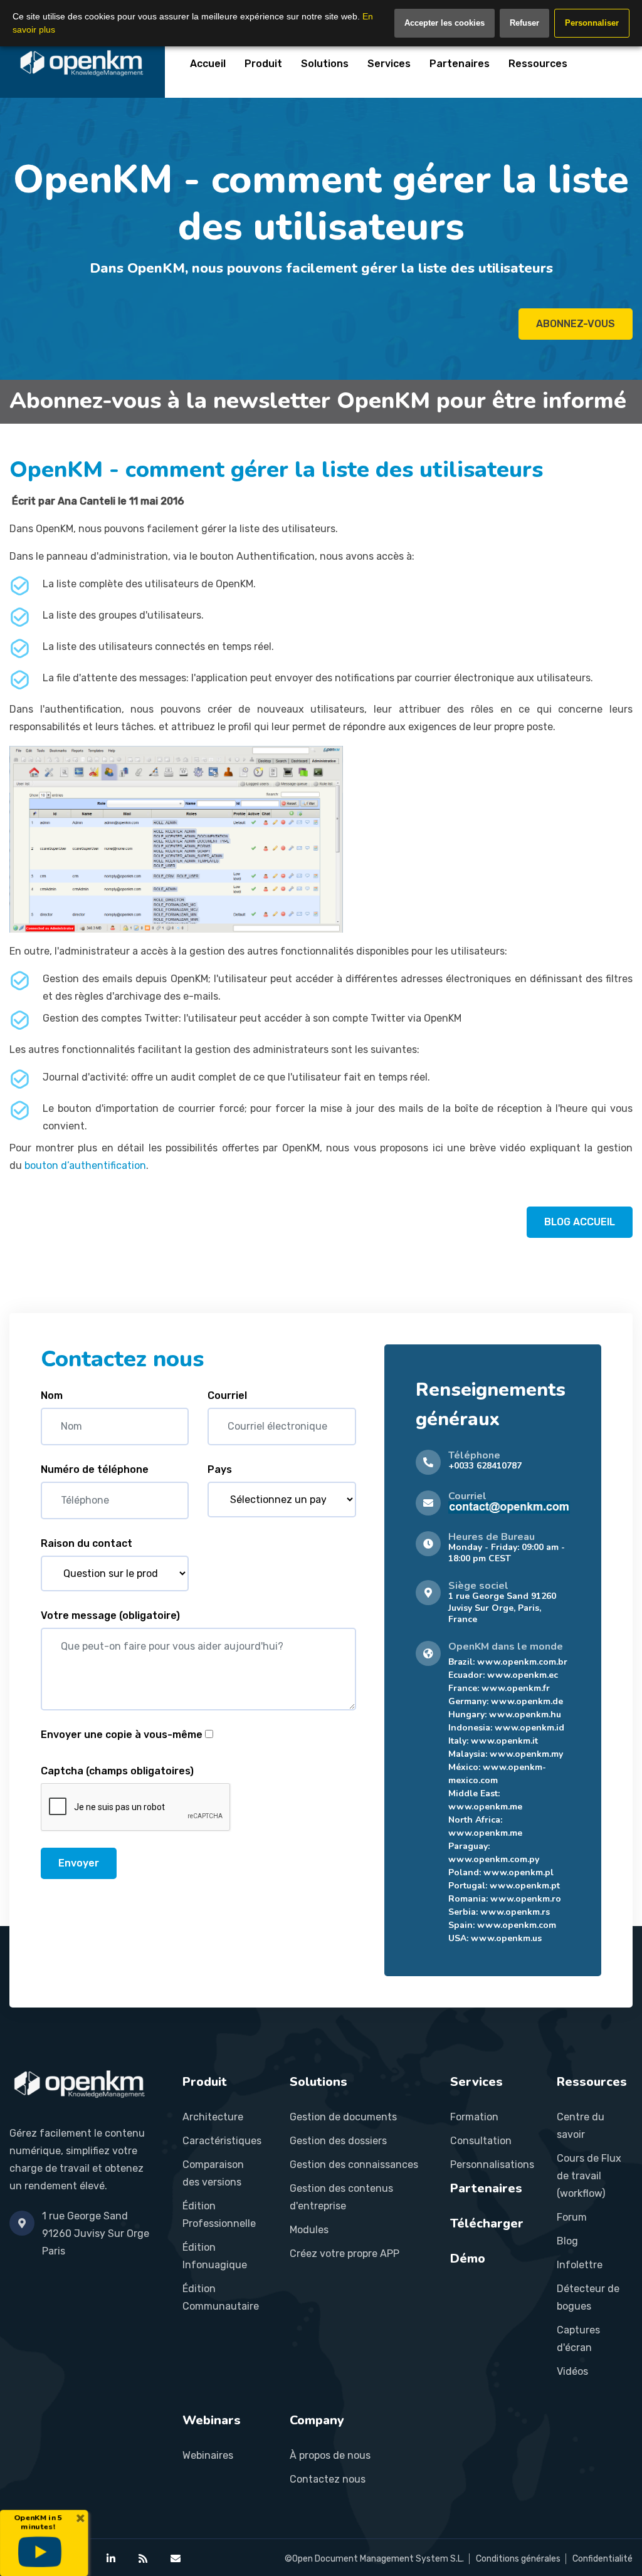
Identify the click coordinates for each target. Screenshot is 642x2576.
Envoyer (79, 1863)
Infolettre (580, 2265)
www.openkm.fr (516, 1688)
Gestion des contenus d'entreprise (341, 2197)
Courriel (227, 1395)
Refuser (524, 23)
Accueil (208, 64)
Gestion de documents (343, 2117)
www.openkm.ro (526, 1899)
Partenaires (460, 64)
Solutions (325, 64)
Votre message (110, 1615)
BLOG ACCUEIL (580, 1222)
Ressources (538, 64)
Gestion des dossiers (338, 2141)
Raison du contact (87, 1543)
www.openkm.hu (525, 1715)
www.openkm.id (529, 1728)
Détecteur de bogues (588, 2297)
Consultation (481, 2141)
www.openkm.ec (523, 1675)
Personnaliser (592, 23)
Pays (220, 1469)
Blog (567, 2241)
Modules (309, 2230)
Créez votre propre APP (345, 2254)
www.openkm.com (517, 1925)
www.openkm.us (506, 1938)
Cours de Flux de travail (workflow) (589, 2176)
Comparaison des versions (213, 2173)
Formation (474, 2117)
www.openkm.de (527, 1701)
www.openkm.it (504, 1741)
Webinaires (208, 2455)
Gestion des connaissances (354, 2165)
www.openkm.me (485, 1807)
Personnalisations (492, 2165)
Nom (52, 1395)
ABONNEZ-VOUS (576, 324)
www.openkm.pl (518, 1872)
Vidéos (572, 2371)
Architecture (213, 2117)
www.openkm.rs (515, 1912)
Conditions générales (518, 2559)
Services (389, 64)
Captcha (117, 1771)
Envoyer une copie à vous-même (122, 1735)
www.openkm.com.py (494, 1859)
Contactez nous (328, 2479)
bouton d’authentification (85, 1165)
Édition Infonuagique (215, 2256)
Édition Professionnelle (219, 2215)
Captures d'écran (578, 2339)
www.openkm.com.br (522, 1662)
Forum (572, 2217)
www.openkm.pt (525, 1886)
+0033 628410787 (485, 1466)
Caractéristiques (222, 2141)
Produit (263, 64)
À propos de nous (330, 2455)
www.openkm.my (526, 1754)
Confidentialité (603, 2559)
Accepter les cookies (445, 23)
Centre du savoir (581, 2126)
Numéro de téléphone (95, 1469)
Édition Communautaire (221, 2297)
